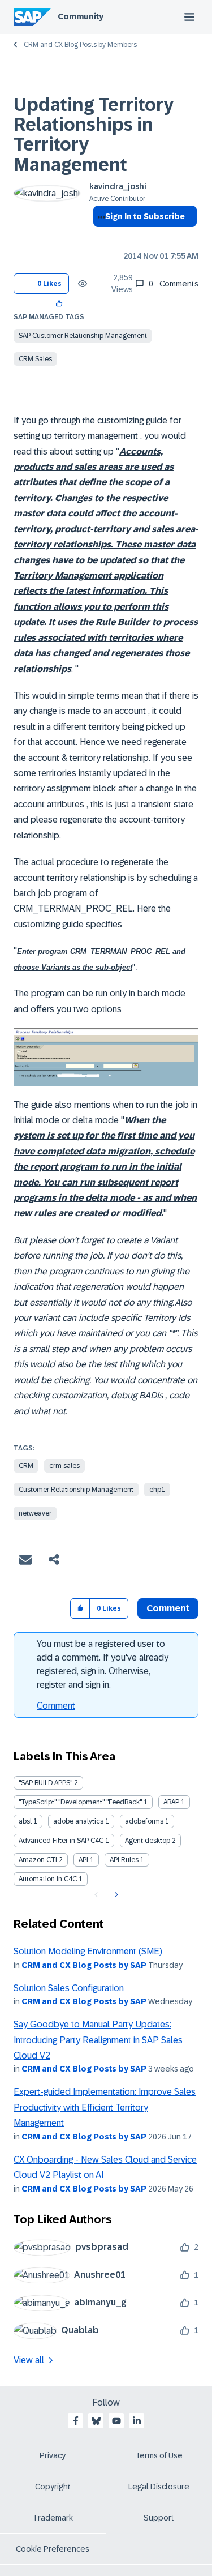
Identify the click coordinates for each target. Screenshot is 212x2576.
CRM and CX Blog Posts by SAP (84, 1965)
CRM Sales (35, 359)
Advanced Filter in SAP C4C (61, 1841)
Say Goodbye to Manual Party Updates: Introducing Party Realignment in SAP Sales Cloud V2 (98, 2040)
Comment (56, 1706)
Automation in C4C (48, 1879)
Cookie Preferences (53, 2549)
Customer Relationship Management (76, 1490)
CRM (26, 1466)
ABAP (171, 1802)
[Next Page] (115, 1895)
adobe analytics (78, 1821)
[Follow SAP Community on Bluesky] (96, 2421)
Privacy (53, 2455)
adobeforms (144, 1821)
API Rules (124, 1860)
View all (29, 2360)
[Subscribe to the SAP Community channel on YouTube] (116, 2421)
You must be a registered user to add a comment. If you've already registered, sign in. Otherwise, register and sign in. (103, 1664)
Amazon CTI (38, 1860)
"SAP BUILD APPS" (46, 1783)
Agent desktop (148, 1841)
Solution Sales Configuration (69, 1988)
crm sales (64, 1466)
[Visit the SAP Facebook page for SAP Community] (76, 2421)
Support (159, 2518)
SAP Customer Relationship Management (83, 336)
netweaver (35, 1513)
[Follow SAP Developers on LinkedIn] (137, 2421)
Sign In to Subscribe (145, 216)
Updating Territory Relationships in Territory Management (94, 135)
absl (25, 1821)
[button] (60, 303)
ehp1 (157, 1490)
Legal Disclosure (159, 2487)
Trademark (53, 2518)
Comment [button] (168, 1608)
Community (81, 16)
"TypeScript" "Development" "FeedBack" (80, 1802)
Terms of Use (159, 2455)
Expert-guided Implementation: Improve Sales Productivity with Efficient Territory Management (105, 2107)
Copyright (53, 2487)
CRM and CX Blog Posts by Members (80, 45)
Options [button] (99, 237)
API (83, 1860)
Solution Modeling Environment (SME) (88, 1951)
